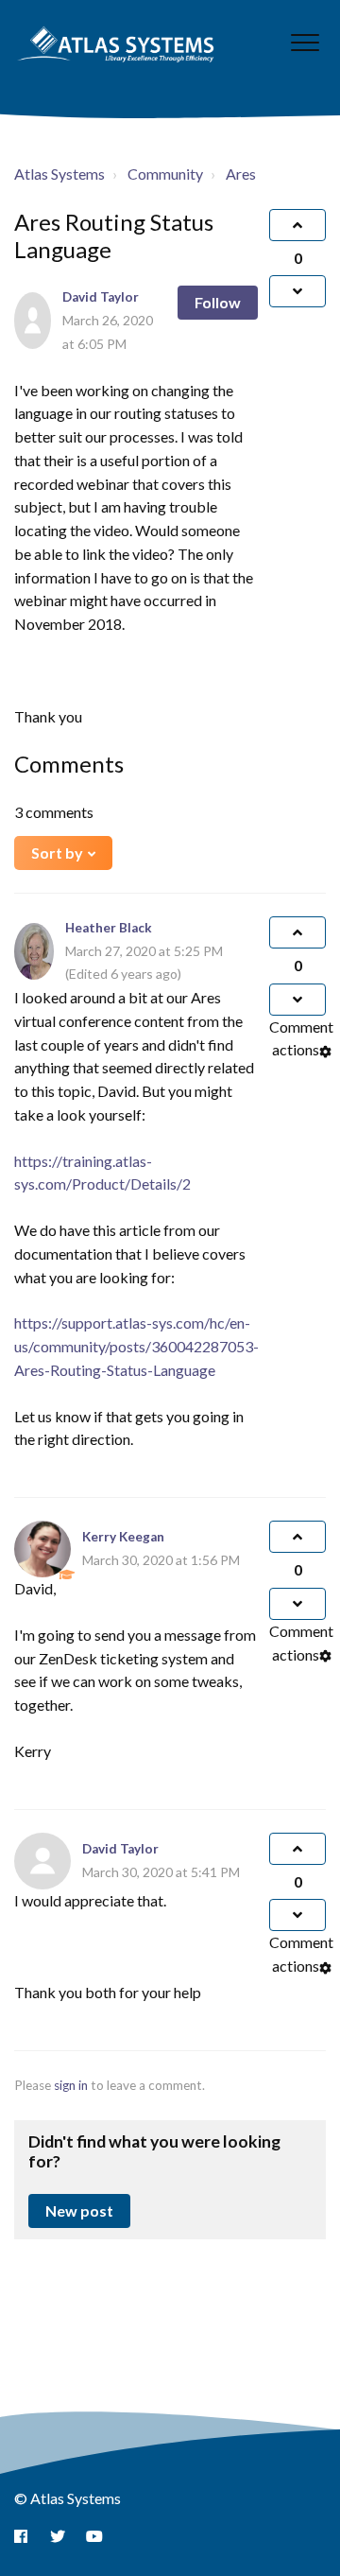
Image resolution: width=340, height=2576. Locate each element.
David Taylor (101, 297)
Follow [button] (218, 302)
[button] (305, 42)
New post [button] (79, 2210)
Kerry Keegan (123, 1537)
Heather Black (109, 928)
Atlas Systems (59, 174)
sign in (71, 2085)
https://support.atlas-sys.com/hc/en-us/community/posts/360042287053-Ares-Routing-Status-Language (136, 1346)
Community (165, 174)
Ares (241, 174)
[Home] (116, 44)
